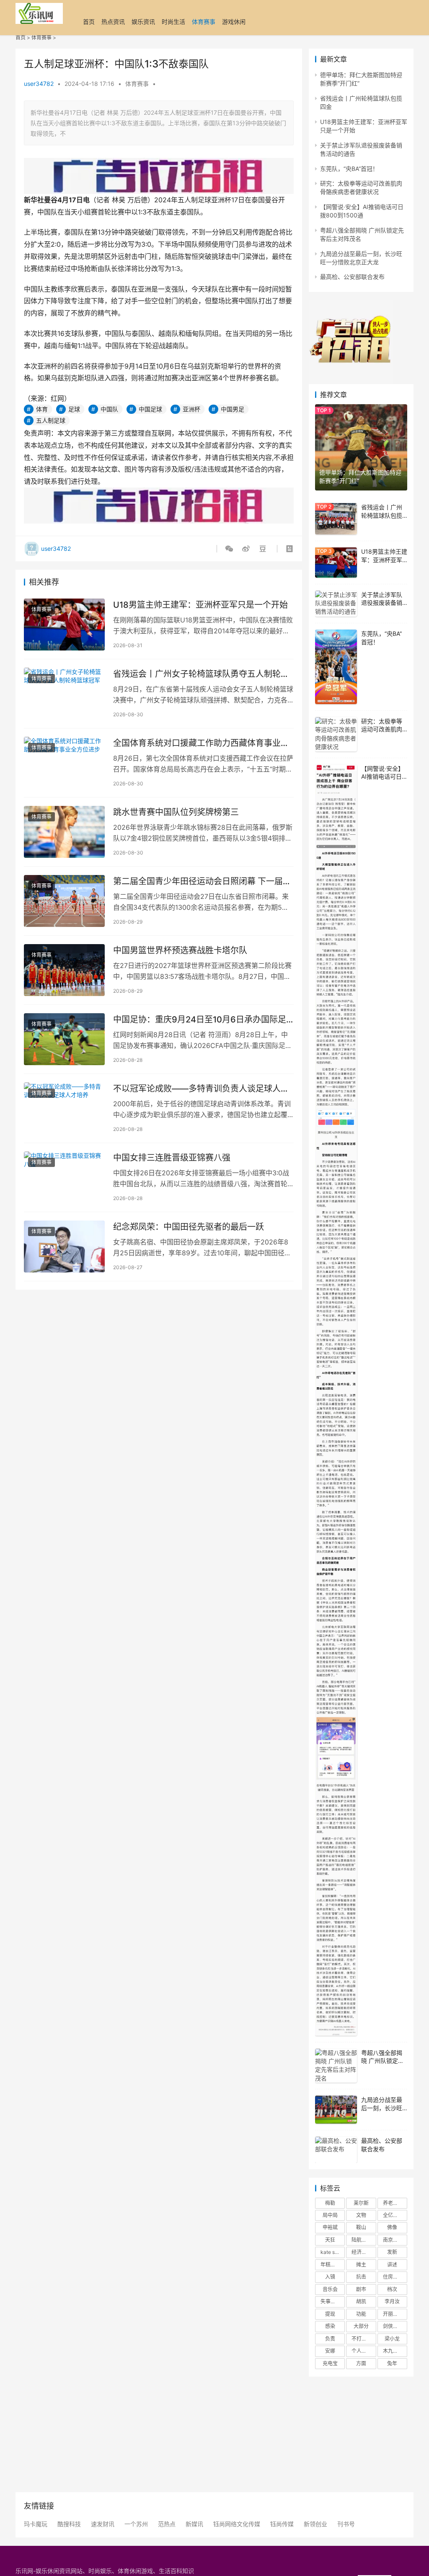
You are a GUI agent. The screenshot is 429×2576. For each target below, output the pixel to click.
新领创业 (315, 2524)
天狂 (330, 2240)
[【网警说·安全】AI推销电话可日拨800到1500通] (336, 1400)
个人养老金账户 (364, 2351)
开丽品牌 (393, 2314)
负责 (330, 2339)
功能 (361, 2314)
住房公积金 (395, 2277)
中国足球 (150, 409)
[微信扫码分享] (231, 549)
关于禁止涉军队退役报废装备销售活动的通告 (382, 603)
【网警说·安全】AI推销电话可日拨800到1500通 (383, 777)
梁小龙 (392, 2339)
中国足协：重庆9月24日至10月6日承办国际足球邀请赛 (200, 1020)
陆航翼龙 (362, 2240)
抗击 (361, 2277)
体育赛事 (204, 22)
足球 (74, 409)
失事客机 (331, 2301)
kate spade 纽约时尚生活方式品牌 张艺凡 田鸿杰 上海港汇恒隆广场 (333, 2252)
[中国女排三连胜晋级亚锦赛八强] (64, 1177)
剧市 (361, 2289)
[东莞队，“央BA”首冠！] (336, 667)
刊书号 (346, 2524)
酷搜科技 (69, 2524)
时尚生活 (173, 22)
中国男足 (233, 409)
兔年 (392, 2363)
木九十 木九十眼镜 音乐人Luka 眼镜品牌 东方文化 (395, 2351)
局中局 (330, 2215)
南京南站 (393, 2240)
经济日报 (362, 2252)
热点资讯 (113, 22)
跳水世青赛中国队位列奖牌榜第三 (176, 812)
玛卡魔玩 (36, 2524)
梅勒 (330, 2203)
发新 (392, 2252)
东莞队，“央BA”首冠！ (349, 169)
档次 (392, 2289)
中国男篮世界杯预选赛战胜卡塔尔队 (180, 950)
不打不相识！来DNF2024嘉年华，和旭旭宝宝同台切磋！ (364, 2339)
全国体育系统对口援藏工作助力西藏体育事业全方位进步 (201, 743)
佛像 (392, 2227)
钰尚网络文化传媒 (237, 2524)
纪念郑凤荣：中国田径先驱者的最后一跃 (189, 1227)
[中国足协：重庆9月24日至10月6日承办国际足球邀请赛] (64, 1039)
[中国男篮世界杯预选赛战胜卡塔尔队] (64, 970)
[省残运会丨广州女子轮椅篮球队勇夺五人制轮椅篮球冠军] (64, 694)
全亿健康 (393, 2215)
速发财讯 (103, 2524)
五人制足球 (51, 420)
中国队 (109, 409)
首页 (89, 22)
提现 (330, 2314)
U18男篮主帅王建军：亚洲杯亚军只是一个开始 (200, 605)
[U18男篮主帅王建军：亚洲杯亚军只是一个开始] (64, 625)
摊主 (361, 2265)
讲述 (392, 2265)
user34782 (39, 84)
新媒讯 (194, 2524)
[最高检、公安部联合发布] (336, 2150)
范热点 (167, 2524)
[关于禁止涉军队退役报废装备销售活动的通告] (336, 604)
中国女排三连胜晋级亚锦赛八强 (172, 1158)
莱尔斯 (361, 2203)
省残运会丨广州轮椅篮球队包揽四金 (382, 515)
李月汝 (392, 2301)
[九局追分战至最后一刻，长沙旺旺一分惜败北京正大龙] (336, 2110)
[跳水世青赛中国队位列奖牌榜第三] (64, 832)
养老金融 (393, 2203)
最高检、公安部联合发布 (352, 277)
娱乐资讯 (143, 22)
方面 (361, 2363)
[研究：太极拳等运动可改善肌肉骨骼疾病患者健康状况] (336, 734)
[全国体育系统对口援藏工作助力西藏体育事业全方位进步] (64, 763)
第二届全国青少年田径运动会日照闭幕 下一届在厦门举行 (202, 881)
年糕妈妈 (331, 2265)
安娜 (330, 2351)
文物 (361, 2215)
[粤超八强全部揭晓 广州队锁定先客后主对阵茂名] (336, 2066)
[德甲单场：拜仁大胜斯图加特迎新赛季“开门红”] (361, 447)
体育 (42, 409)
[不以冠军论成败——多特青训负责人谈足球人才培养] (64, 1108)
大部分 (361, 2326)
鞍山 (361, 2227)
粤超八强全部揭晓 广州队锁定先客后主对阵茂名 (382, 2061)
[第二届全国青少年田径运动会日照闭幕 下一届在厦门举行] (64, 901)
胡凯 (361, 2301)
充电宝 (330, 2363)
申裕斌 (330, 2227)
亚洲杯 (191, 409)
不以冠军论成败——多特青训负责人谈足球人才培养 (201, 1089)
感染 (330, 2326)
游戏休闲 (234, 22)
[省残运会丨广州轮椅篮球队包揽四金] (336, 519)
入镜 (330, 2277)
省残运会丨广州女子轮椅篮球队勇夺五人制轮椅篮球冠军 (201, 674)
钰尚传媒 (282, 2524)
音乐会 (330, 2289)
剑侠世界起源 (395, 2326)
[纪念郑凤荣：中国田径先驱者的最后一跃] (64, 1247)
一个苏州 (136, 2524)
